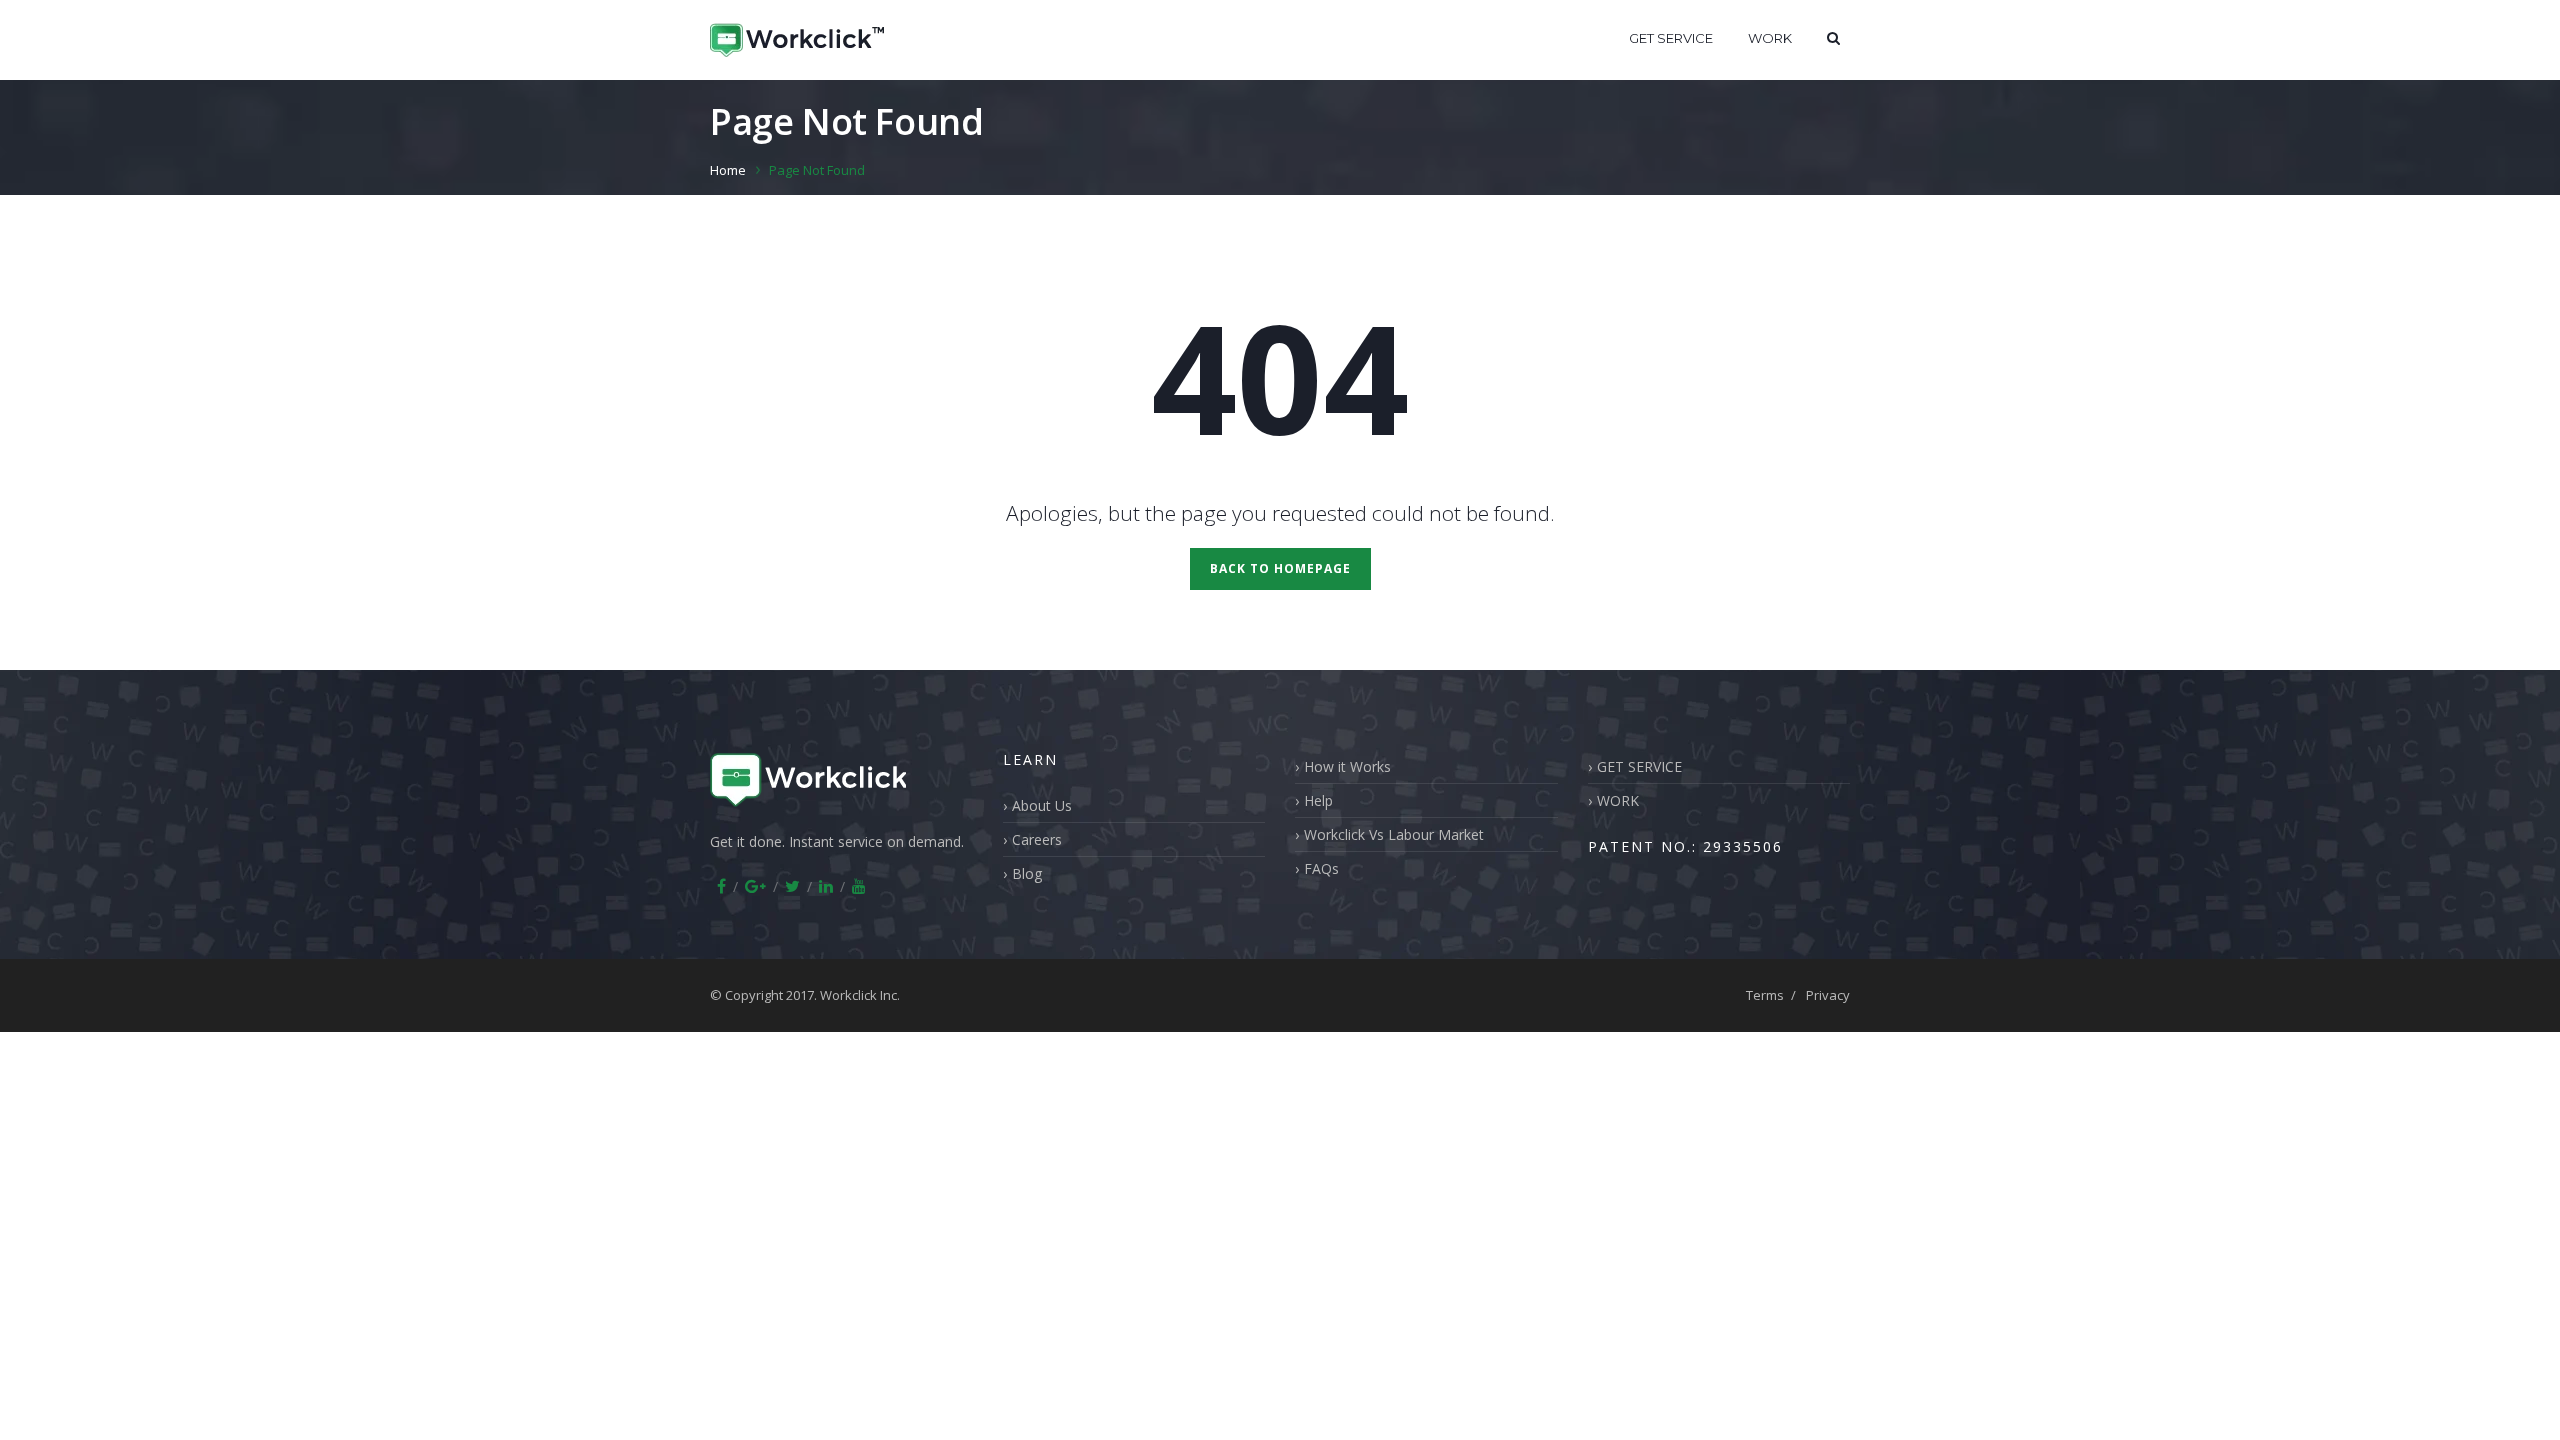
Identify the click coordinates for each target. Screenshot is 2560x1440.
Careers (1037, 839)
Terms (1765, 995)
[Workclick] (797, 40)
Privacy (1828, 995)
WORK (1770, 38)
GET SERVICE (1671, 38)
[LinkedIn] (826, 886)
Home (728, 170)
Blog (1027, 873)
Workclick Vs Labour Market (1394, 834)
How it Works (1347, 766)
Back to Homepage (1280, 568)
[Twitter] (792, 886)
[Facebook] (721, 886)
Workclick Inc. (860, 995)
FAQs (1321, 868)
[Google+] (755, 886)
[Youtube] (859, 886)
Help (1318, 800)
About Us (1042, 805)
